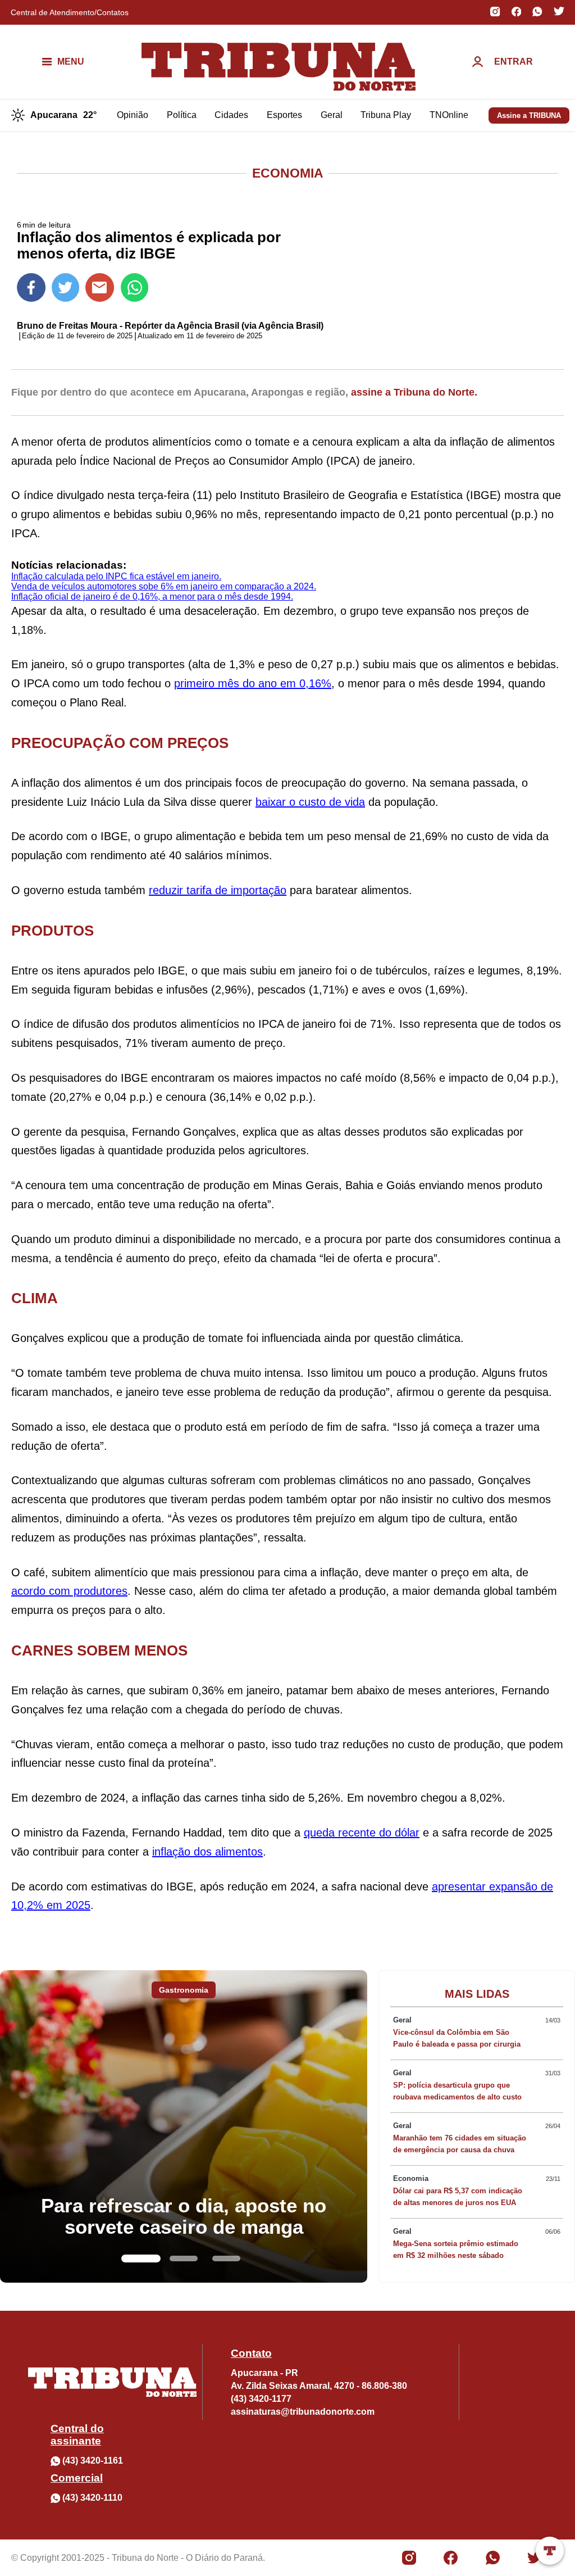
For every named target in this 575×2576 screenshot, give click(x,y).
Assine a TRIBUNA (529, 115)
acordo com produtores (69, 1591)
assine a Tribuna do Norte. (414, 392)
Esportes (284, 115)
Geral (332, 115)
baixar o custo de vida (310, 802)
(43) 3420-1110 (92, 2498)
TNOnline (449, 115)
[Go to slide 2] (184, 2258)
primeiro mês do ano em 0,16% (253, 683)
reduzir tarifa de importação (218, 890)
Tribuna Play (386, 115)
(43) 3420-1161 (93, 2461)
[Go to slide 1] (141, 2258)
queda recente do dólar (362, 1833)
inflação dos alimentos (207, 1852)
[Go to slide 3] (226, 2258)
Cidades (231, 115)
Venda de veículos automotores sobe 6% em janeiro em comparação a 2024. (164, 586)
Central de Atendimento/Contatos (70, 12)
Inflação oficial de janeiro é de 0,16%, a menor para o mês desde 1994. (152, 597)
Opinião (133, 115)
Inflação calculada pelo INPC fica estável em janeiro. (116, 576)
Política (182, 115)
